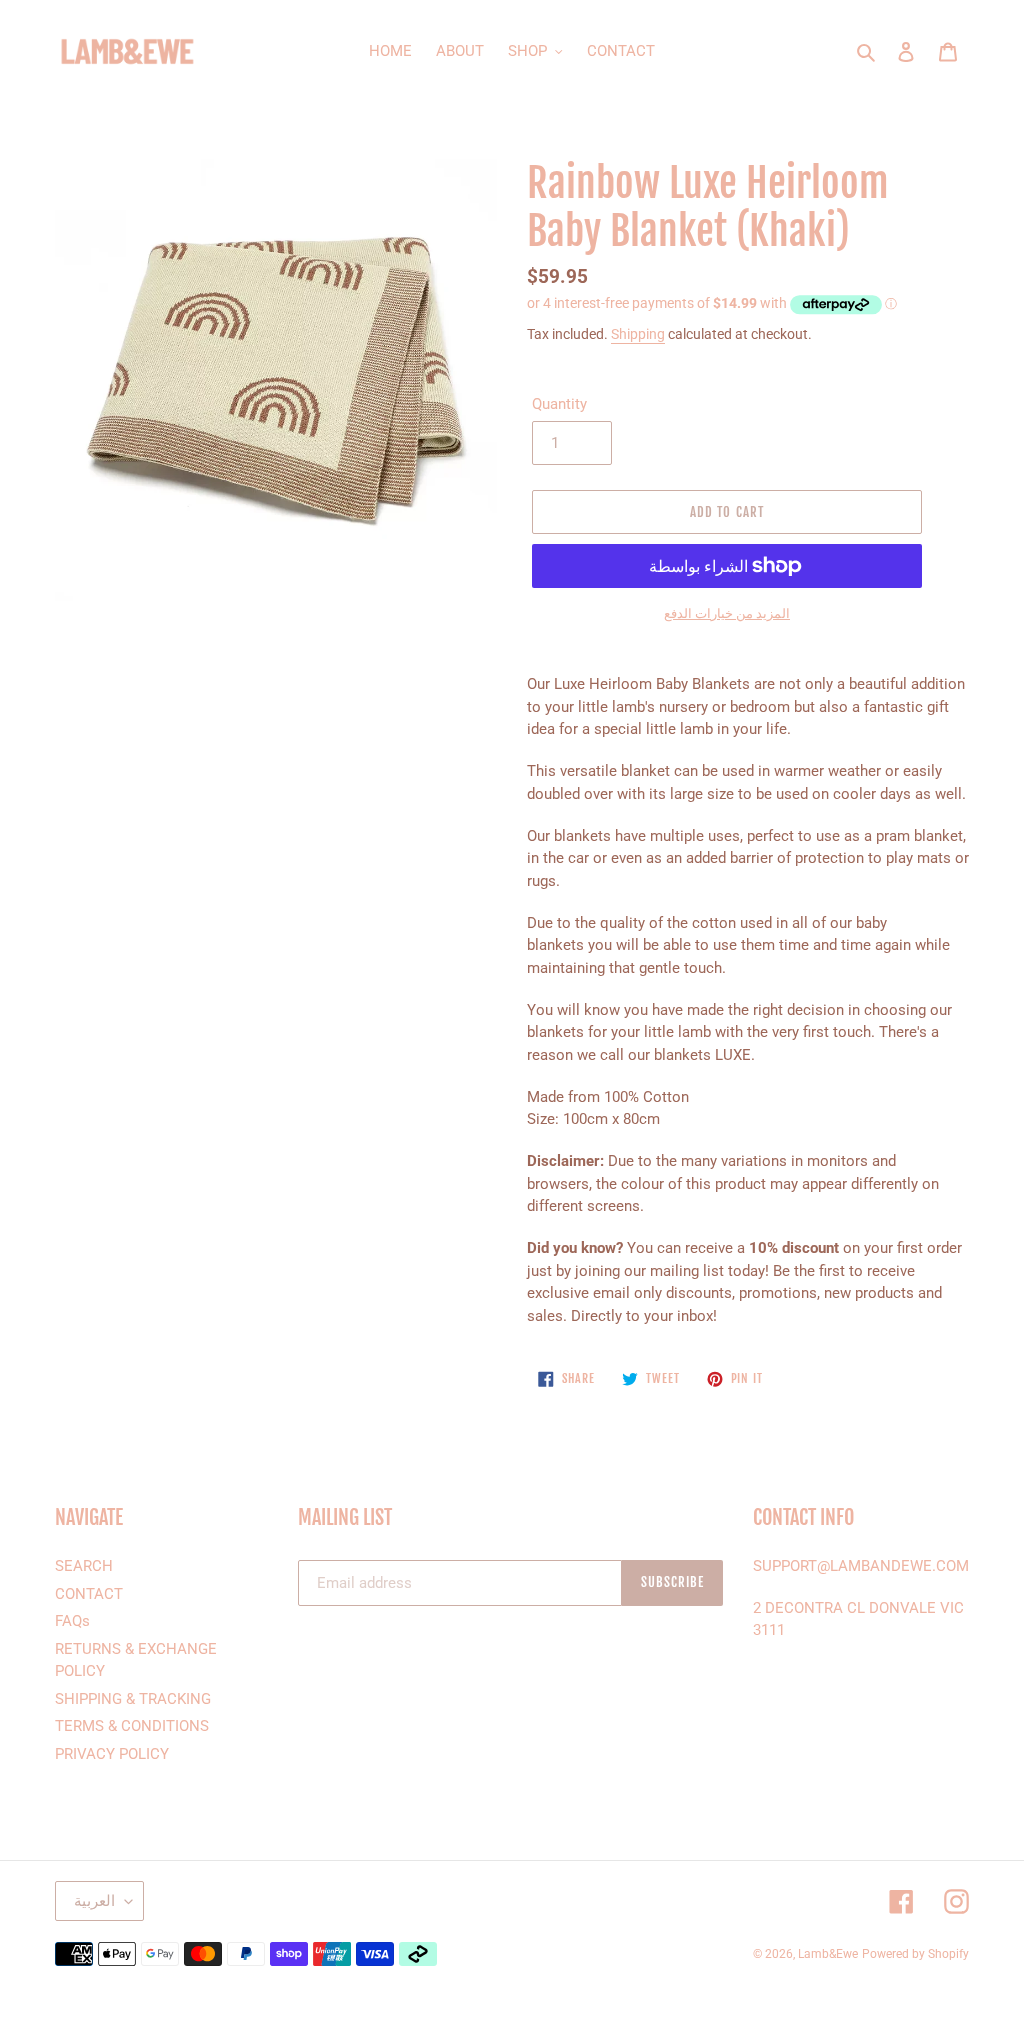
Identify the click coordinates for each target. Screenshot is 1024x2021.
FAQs (72, 1621)
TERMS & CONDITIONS (132, 1726)
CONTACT (89, 1594)
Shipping (638, 334)
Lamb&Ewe (828, 1954)
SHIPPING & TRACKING (133, 1699)
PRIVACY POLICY (112, 1754)
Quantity (559, 404)
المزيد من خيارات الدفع (727, 613)
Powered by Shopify (915, 1954)
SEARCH (84, 1566)
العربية (94, 1901)
